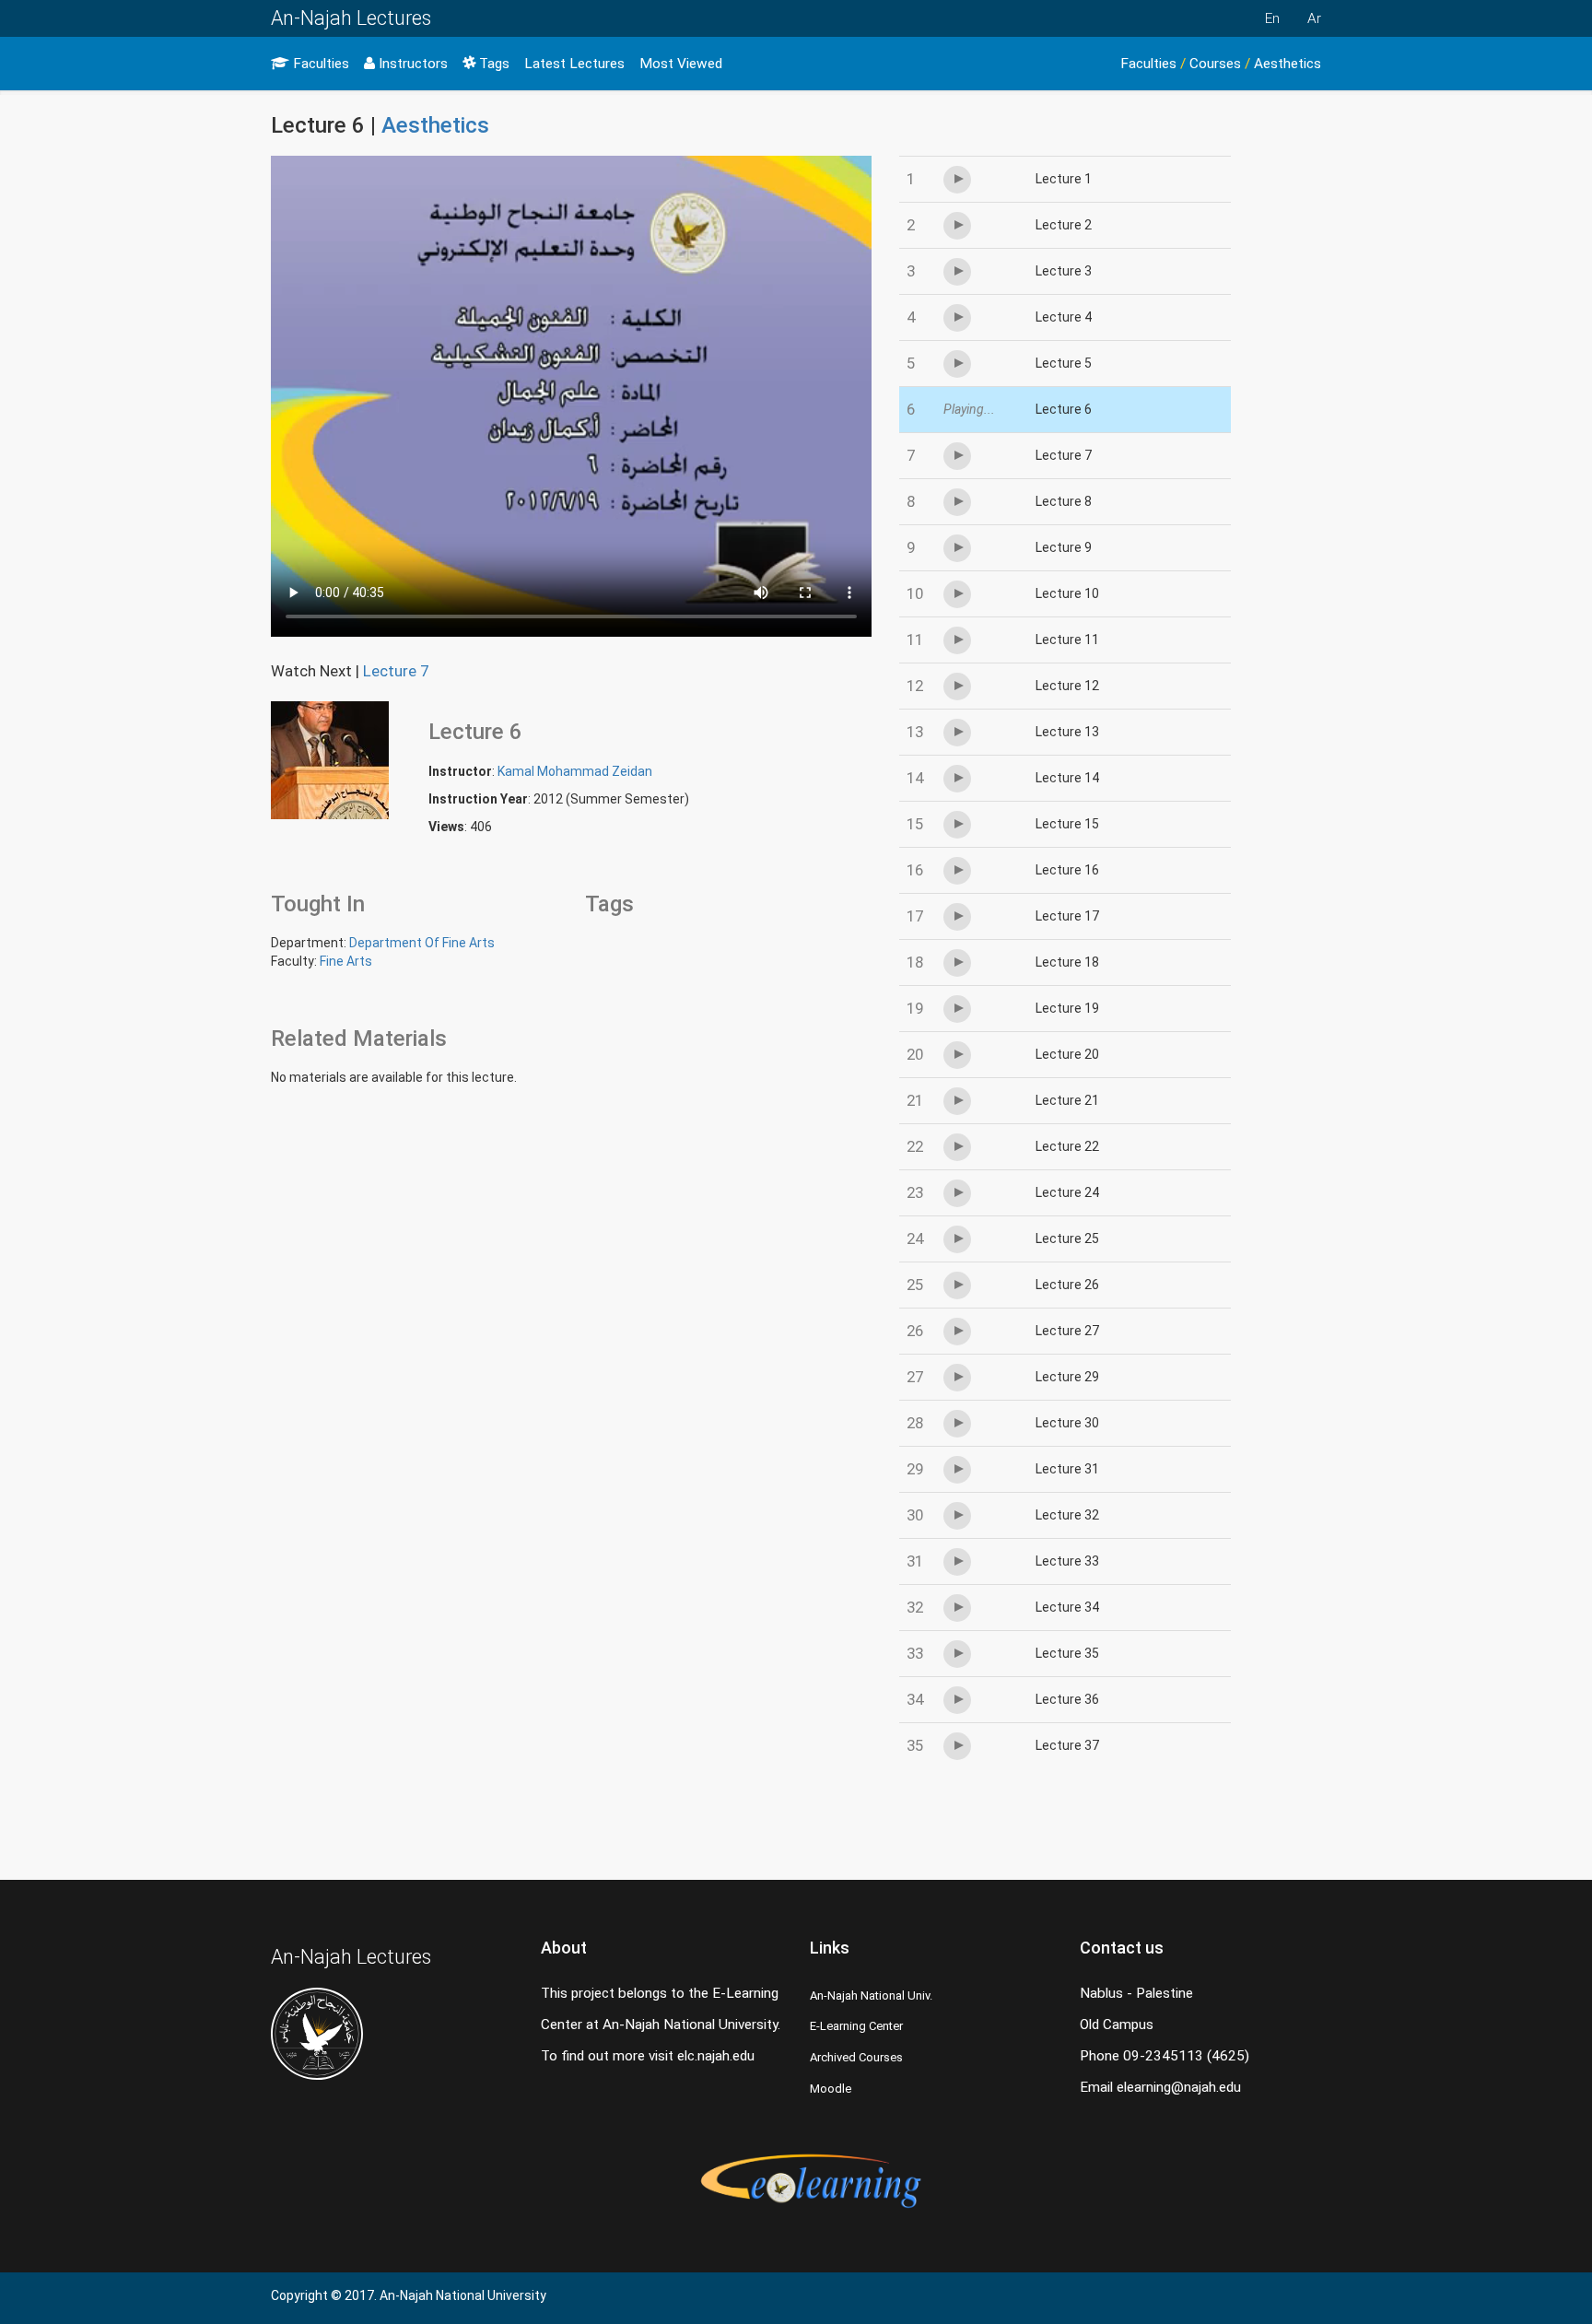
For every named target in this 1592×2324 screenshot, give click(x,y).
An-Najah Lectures (351, 18)
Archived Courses (856, 2057)
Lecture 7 (396, 671)
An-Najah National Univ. (871, 1995)
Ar (1314, 18)
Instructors (411, 64)
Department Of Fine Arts (422, 943)
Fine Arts (346, 961)
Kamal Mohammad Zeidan (575, 771)
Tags (492, 64)
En (1272, 18)
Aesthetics (1288, 64)
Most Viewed (681, 64)
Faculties (319, 64)
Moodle (831, 2089)
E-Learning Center (856, 2026)
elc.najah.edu (716, 2056)
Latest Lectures (574, 64)
